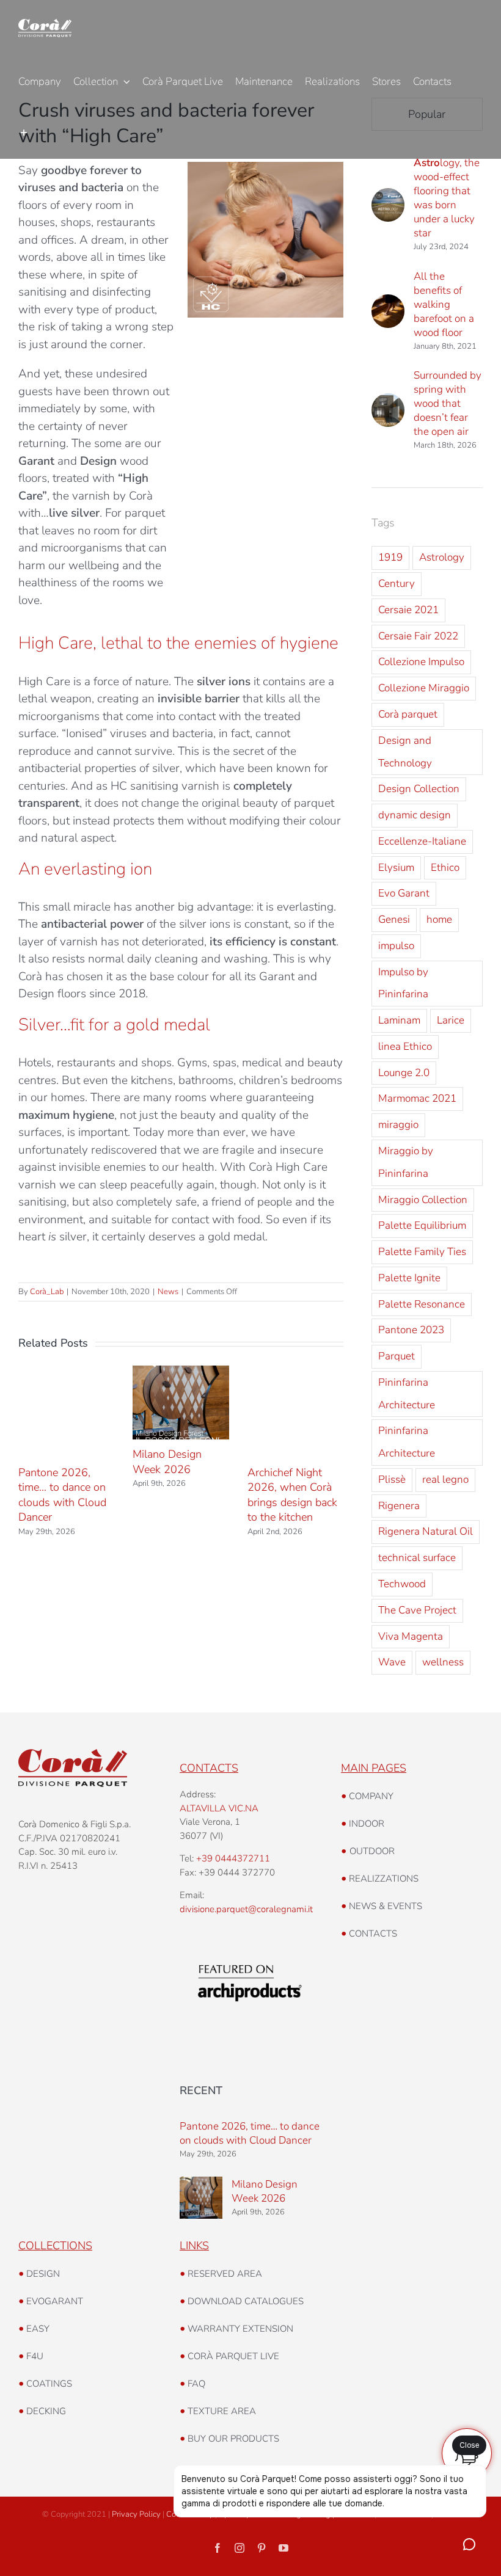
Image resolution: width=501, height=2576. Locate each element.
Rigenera (399, 1506)
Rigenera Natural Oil (426, 1531)
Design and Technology (405, 752)
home (439, 919)
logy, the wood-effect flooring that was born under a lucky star (447, 198)
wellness (443, 1662)
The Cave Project (417, 1610)
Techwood (402, 1584)
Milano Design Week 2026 (167, 1461)
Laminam (399, 1020)
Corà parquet (408, 714)
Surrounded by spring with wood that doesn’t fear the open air (448, 403)
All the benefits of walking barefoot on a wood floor (444, 304)
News (168, 1292)
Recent (201, 2090)
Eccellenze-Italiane (422, 841)
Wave (392, 1662)
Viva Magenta (411, 1636)
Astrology (442, 557)
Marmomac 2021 (417, 1098)
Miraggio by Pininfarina (406, 1162)
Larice (451, 1020)
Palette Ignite (409, 1278)
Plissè (392, 1479)
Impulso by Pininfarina (403, 983)
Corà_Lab (47, 1292)
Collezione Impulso (421, 662)
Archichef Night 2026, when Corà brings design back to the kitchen (292, 1495)
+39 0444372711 (233, 1858)
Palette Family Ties (422, 1252)
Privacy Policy (136, 2514)
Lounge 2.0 (404, 1073)
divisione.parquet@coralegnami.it (246, 1909)
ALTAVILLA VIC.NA (219, 1808)
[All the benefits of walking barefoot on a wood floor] (388, 303)
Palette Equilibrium (422, 1225)
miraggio (398, 1125)
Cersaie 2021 (408, 610)
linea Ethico (405, 1046)
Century (397, 584)
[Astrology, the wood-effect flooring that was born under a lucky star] (388, 197)
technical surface (417, 1558)
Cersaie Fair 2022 (418, 636)
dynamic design (415, 815)
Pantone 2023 (411, 1330)
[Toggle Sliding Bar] (24, 133)
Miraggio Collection (423, 1200)
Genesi (394, 919)
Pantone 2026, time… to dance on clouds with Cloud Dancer (62, 1495)
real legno (445, 1479)
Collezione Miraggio (424, 688)
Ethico (445, 868)
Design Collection (419, 789)
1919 (390, 557)
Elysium (396, 868)
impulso (396, 946)
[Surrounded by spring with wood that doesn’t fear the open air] (388, 402)
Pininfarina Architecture (407, 1394)
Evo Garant (404, 893)
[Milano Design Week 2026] (201, 2198)
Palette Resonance (422, 1304)
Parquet (397, 1356)
